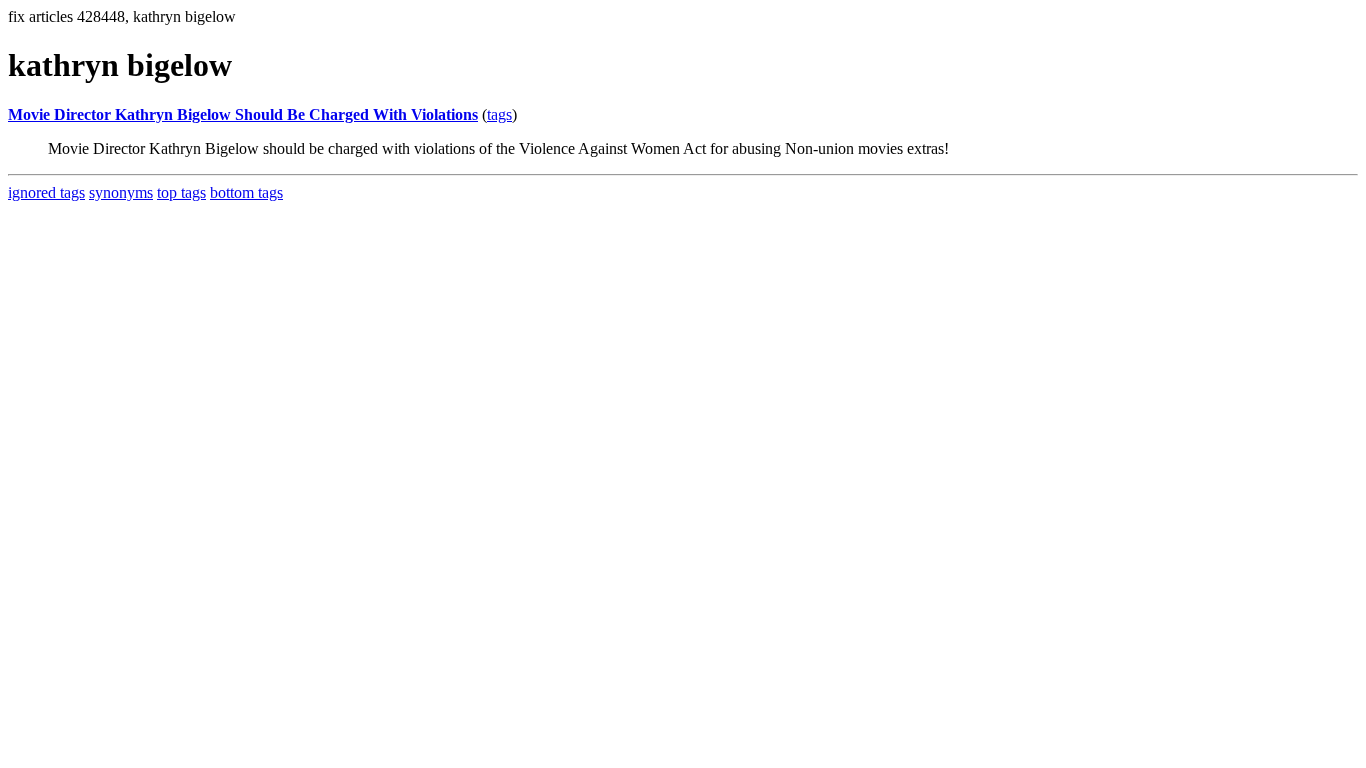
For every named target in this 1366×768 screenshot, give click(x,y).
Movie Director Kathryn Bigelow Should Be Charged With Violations (243, 114)
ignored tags (46, 192)
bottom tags (246, 192)
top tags (181, 192)
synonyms (121, 192)
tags (499, 114)
